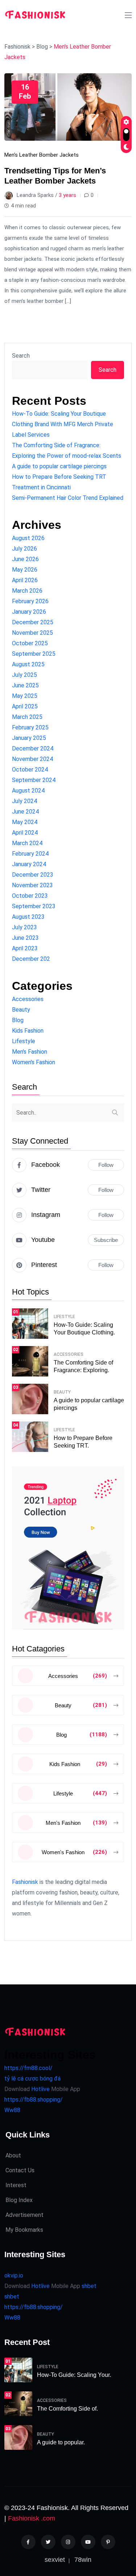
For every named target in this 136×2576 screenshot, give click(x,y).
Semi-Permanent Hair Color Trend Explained (68, 498)
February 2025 (30, 727)
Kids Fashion (28, 1031)
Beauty (21, 1010)
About (13, 2155)
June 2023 (25, 938)
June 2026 (25, 559)
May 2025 (25, 696)
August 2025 (28, 664)
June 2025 (25, 685)
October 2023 (30, 896)
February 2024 (30, 854)
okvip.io (14, 2275)
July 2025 (24, 675)
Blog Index (19, 2200)
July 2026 (24, 549)
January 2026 (29, 612)
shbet (89, 2286)
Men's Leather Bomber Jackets (42, 155)
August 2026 (28, 538)
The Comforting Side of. (67, 2409)
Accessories (28, 999)
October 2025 (30, 643)
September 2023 (34, 906)
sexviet (55, 2560)
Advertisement (24, 2215)
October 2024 (30, 769)
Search (21, 356)
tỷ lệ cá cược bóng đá (32, 2079)
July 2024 (24, 801)
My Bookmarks (24, 2230)
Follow (106, 1165)
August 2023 (28, 917)
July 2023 (24, 927)
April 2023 (25, 948)
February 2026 (30, 601)
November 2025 (32, 633)
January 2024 (29, 864)
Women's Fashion (34, 1062)
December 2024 (33, 748)
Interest (16, 2185)
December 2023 (33, 875)
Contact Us (20, 2170)
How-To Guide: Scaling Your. (74, 2375)
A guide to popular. (61, 2442)
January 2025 (29, 738)
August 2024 (28, 791)
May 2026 (25, 570)
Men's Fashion (30, 1052)
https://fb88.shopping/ (34, 2100)
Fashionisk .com (32, 2518)
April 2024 (25, 833)
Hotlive (40, 2089)
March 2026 (27, 591)
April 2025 (25, 706)
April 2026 (25, 580)
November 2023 (32, 885)
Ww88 (12, 2110)
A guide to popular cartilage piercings (59, 466)
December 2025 (33, 622)
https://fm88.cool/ (28, 2068)
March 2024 (27, 843)
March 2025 (27, 717)
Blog (18, 1020)
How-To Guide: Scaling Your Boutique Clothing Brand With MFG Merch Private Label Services (63, 424)
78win (83, 2560)
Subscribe (106, 1240)
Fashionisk (25, 1882)
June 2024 (25, 812)
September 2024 (34, 780)
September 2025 (34, 654)
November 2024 (32, 759)
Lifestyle (24, 1041)
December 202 (31, 959)
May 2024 (25, 822)
